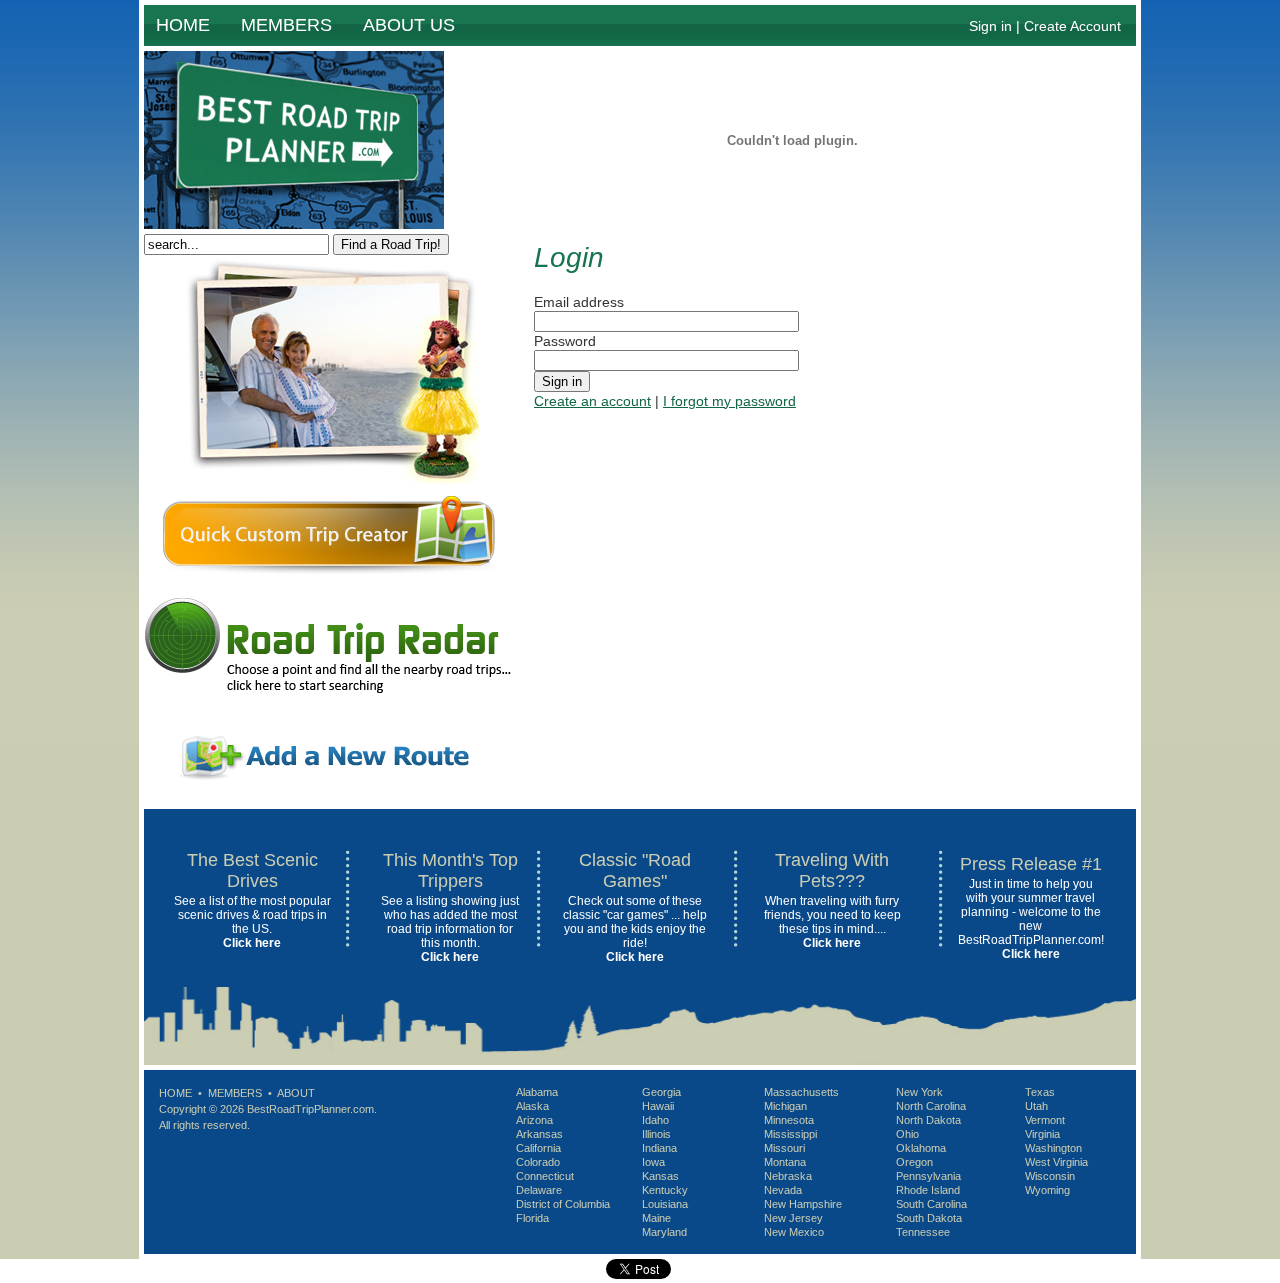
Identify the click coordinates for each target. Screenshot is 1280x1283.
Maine (656, 1218)
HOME (183, 25)
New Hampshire (803, 1204)
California (538, 1148)
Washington (1053, 1148)
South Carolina (931, 1204)
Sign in (990, 26)
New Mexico (794, 1232)
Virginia (1042, 1134)
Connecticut (545, 1176)
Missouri (784, 1148)
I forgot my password (729, 401)
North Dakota (928, 1120)
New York (919, 1092)
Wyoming (1047, 1190)
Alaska (532, 1106)
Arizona (534, 1120)
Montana (785, 1162)
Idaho (655, 1120)
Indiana (659, 1148)
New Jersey (793, 1218)
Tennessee (923, 1232)
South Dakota (929, 1218)
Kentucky (665, 1190)
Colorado (538, 1162)
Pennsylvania (928, 1176)
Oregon (914, 1162)
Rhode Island (928, 1190)
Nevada (783, 1190)
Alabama (537, 1092)
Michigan (785, 1106)
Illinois (656, 1134)
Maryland (664, 1232)
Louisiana (665, 1204)
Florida (532, 1218)
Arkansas (539, 1134)
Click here (252, 943)
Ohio (907, 1134)
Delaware (539, 1190)
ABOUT (296, 1093)
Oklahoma (921, 1148)
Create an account (592, 401)
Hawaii (658, 1106)
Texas (1040, 1092)
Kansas (660, 1176)
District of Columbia (563, 1204)
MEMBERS (286, 25)
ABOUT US (409, 25)
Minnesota (789, 1120)
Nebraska (788, 1176)
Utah (1036, 1106)
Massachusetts (801, 1092)
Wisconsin (1050, 1176)
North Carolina (931, 1106)
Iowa (653, 1162)
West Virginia (1056, 1162)
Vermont (1045, 1120)
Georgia (661, 1092)
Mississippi (790, 1134)
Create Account (1072, 26)
